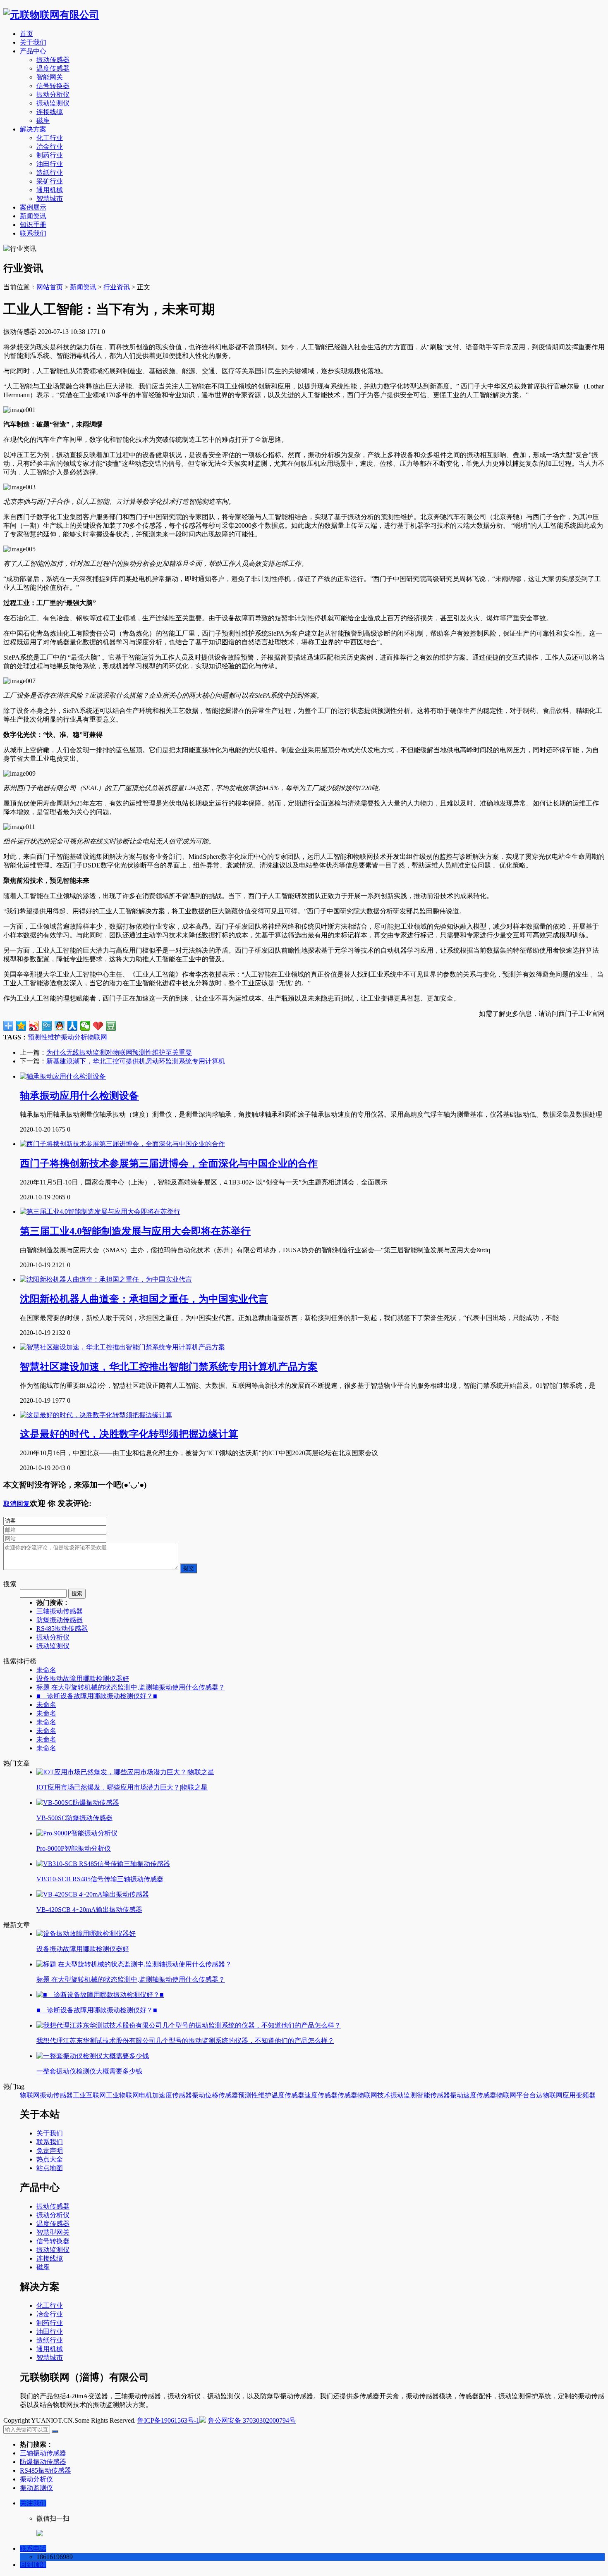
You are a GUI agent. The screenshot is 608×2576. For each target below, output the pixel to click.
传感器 (347, 2095)
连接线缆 (50, 112)
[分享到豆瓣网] (111, 1026)
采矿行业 (50, 181)
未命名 (46, 1670)
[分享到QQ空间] (21, 1026)
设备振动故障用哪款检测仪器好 (83, 1679)
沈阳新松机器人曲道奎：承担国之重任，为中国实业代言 (144, 1299)
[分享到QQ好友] (60, 1026)
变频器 (586, 2095)
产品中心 (33, 51)
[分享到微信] (85, 1026)
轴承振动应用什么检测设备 (79, 1096)
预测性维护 (44, 1037)
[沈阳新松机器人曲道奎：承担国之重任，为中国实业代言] (106, 1279)
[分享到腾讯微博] (47, 1026)
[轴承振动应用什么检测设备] (63, 1076)
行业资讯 (117, 287)
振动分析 (74, 1037)
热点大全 (50, 2159)
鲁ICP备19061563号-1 (168, 2420)
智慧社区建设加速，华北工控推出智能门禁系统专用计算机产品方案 (169, 1367)
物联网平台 (513, 2095)
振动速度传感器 (473, 2095)
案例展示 (33, 207)
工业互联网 (89, 2095)
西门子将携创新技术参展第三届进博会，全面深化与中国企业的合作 (169, 1163)
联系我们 (33, 233)
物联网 (97, 1037)
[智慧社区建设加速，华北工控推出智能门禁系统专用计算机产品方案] (122, 1347)
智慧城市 (50, 199)
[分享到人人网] (73, 1026)
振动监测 (404, 2095)
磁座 (43, 120)
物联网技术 (374, 2095)
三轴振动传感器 (60, 1611)
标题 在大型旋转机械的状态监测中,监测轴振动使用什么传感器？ (131, 1687)
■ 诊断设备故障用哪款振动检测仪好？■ (97, 1696)
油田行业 (50, 164)
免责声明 (50, 2151)
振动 (199, 2095)
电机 (146, 2095)
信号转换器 (53, 86)
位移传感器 (222, 2095)
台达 (536, 2095)
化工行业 (50, 138)
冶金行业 (50, 147)
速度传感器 (321, 2095)
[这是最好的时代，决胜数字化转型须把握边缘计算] (96, 1415)
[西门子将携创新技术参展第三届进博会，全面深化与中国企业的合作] (122, 1144)
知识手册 (33, 225)
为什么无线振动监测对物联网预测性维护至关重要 (119, 1052)
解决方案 (33, 129)
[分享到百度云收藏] (98, 1026)
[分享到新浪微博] (34, 1026)
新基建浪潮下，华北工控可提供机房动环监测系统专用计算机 (136, 1061)
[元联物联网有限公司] (51, 15)
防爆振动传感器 (60, 1620)
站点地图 (50, 2168)
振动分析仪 (53, 94)
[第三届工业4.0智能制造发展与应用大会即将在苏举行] (100, 1212)
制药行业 (50, 155)
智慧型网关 (53, 2232)
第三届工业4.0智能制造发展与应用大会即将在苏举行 (135, 1231)
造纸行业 (50, 173)
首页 (26, 34)
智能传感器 (433, 2095)
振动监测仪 (53, 103)
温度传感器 (53, 68)
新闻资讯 (33, 216)
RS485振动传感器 (62, 1629)
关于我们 (33, 42)
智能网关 (50, 77)
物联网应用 (559, 2095)
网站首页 (50, 287)
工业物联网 (122, 2095)
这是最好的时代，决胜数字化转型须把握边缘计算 (129, 1434)
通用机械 (50, 190)
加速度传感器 (172, 2095)
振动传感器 (53, 60)
